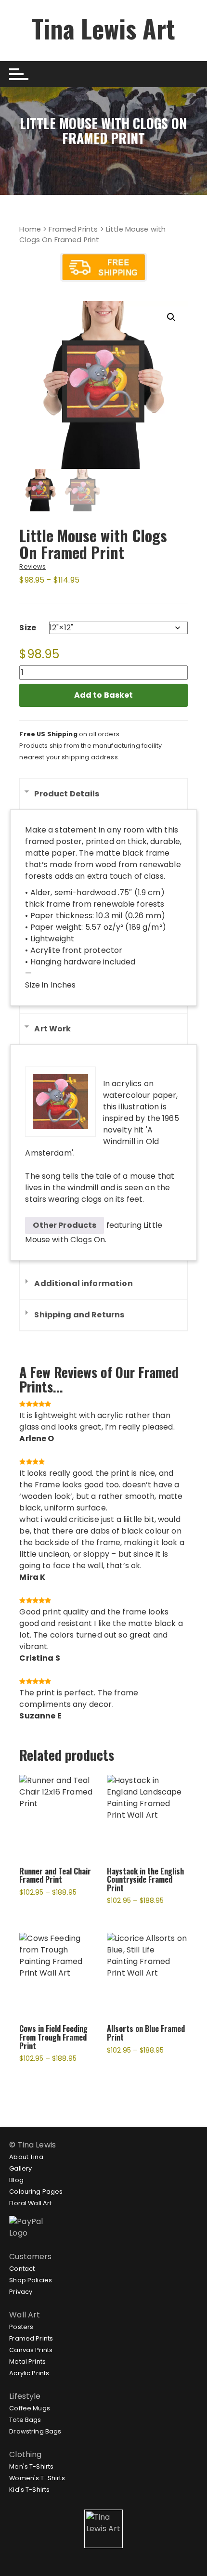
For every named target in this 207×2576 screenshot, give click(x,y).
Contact (22, 2269)
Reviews (32, 566)
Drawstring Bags (35, 2431)
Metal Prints (27, 2361)
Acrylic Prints (29, 2373)
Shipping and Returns (79, 1315)
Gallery (20, 2168)
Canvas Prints (31, 2350)
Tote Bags (25, 2420)
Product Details (67, 794)
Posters (21, 2327)
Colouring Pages (36, 2192)
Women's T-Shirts (37, 2478)
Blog (16, 2180)
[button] (171, 317)
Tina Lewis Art (103, 28)
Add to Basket (104, 695)
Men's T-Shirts (31, 2466)
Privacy (21, 2292)
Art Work (52, 1029)
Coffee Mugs (30, 2408)
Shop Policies (31, 2280)
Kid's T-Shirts (29, 2490)
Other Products (65, 1225)
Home (30, 229)
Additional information (83, 1283)
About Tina (26, 2157)
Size (28, 628)
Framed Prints (73, 229)
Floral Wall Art (30, 2203)
